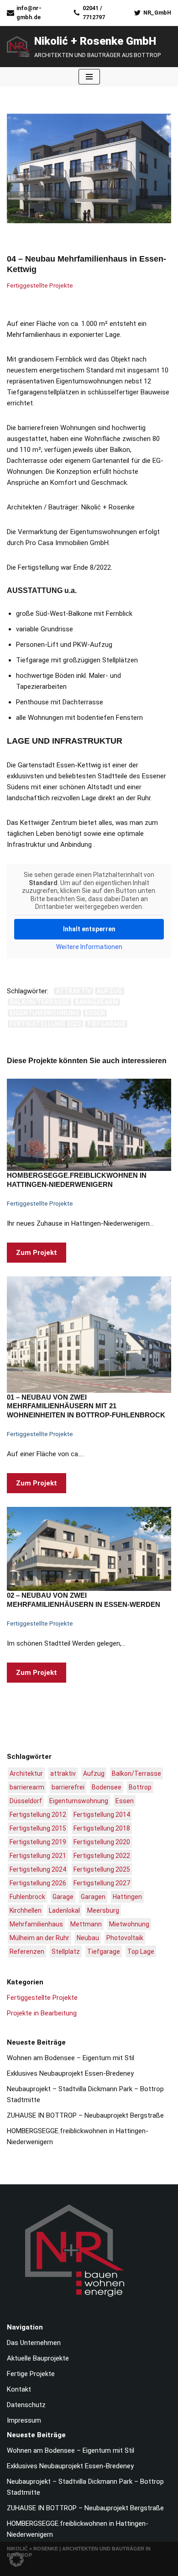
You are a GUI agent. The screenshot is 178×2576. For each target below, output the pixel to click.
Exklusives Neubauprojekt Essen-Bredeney (70, 2073)
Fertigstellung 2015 (38, 1828)
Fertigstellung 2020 (102, 1842)
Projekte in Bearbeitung (42, 2013)
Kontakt (19, 2389)
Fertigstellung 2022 (45, 1024)
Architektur (26, 1773)
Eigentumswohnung (44, 1013)
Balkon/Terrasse (39, 1002)
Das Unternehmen (34, 2343)
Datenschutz (26, 2405)
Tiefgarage (106, 1024)
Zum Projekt (32, 1255)
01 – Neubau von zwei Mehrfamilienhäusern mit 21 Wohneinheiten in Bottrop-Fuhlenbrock (86, 1406)
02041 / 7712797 (94, 13)
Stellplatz (66, 1952)
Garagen (93, 1897)
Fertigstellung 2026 (38, 1883)
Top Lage (141, 1952)
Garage (63, 1897)
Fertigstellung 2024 (38, 1869)
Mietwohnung (129, 1924)
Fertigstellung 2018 (102, 1828)
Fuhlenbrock (27, 1897)
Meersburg (103, 1910)
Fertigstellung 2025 (102, 1869)
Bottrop (140, 1787)
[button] (16, 2560)
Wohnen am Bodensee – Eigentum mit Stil (71, 2058)
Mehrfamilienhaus (36, 1924)
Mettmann (86, 1924)
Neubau (88, 1938)
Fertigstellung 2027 (102, 1883)
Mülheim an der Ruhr (39, 1938)
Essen (95, 1013)
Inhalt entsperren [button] (89, 929)
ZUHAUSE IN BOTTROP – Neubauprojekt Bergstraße (85, 2115)
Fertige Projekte (31, 2374)
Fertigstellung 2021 (38, 1856)
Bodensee (107, 1787)
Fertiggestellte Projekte (40, 285)
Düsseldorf (26, 1801)
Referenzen (27, 1952)
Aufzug (110, 991)
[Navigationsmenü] (89, 77)
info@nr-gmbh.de (29, 13)
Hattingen (127, 1897)
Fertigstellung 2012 (38, 1815)
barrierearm (97, 1002)
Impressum (24, 2420)
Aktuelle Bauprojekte (38, 2358)
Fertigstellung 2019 (38, 1842)
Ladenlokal (64, 1910)
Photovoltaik (125, 1938)
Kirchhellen (26, 1910)
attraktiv (73, 991)
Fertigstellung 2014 (102, 1815)
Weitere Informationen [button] (89, 947)
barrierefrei (68, 1787)
